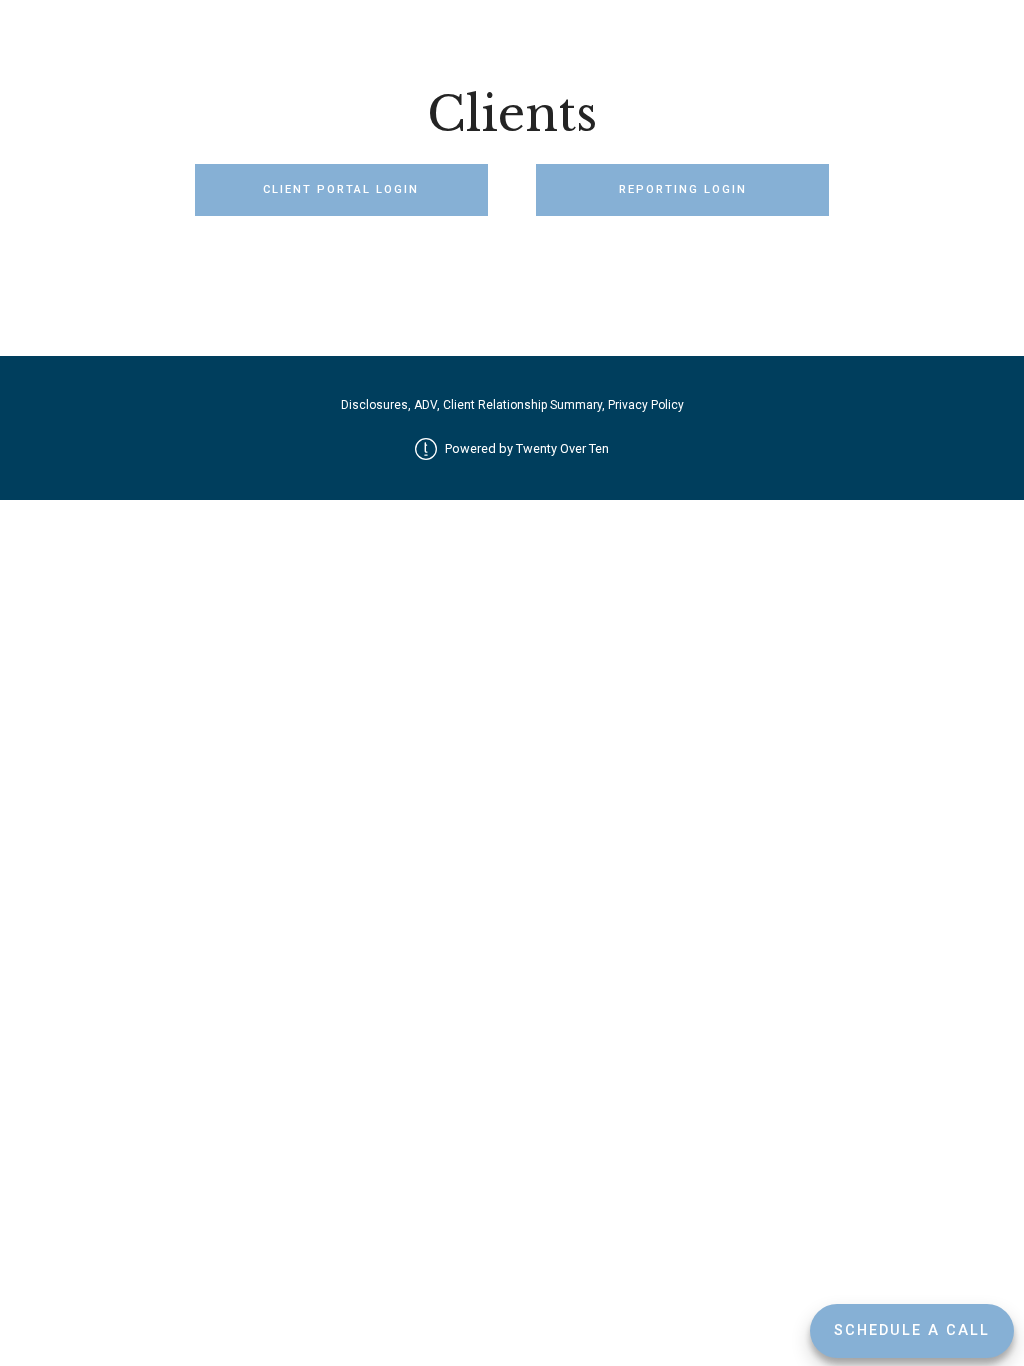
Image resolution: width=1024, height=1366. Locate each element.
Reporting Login (683, 189)
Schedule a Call (912, 1330)
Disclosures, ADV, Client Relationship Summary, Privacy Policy (512, 405)
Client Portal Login (341, 189)
